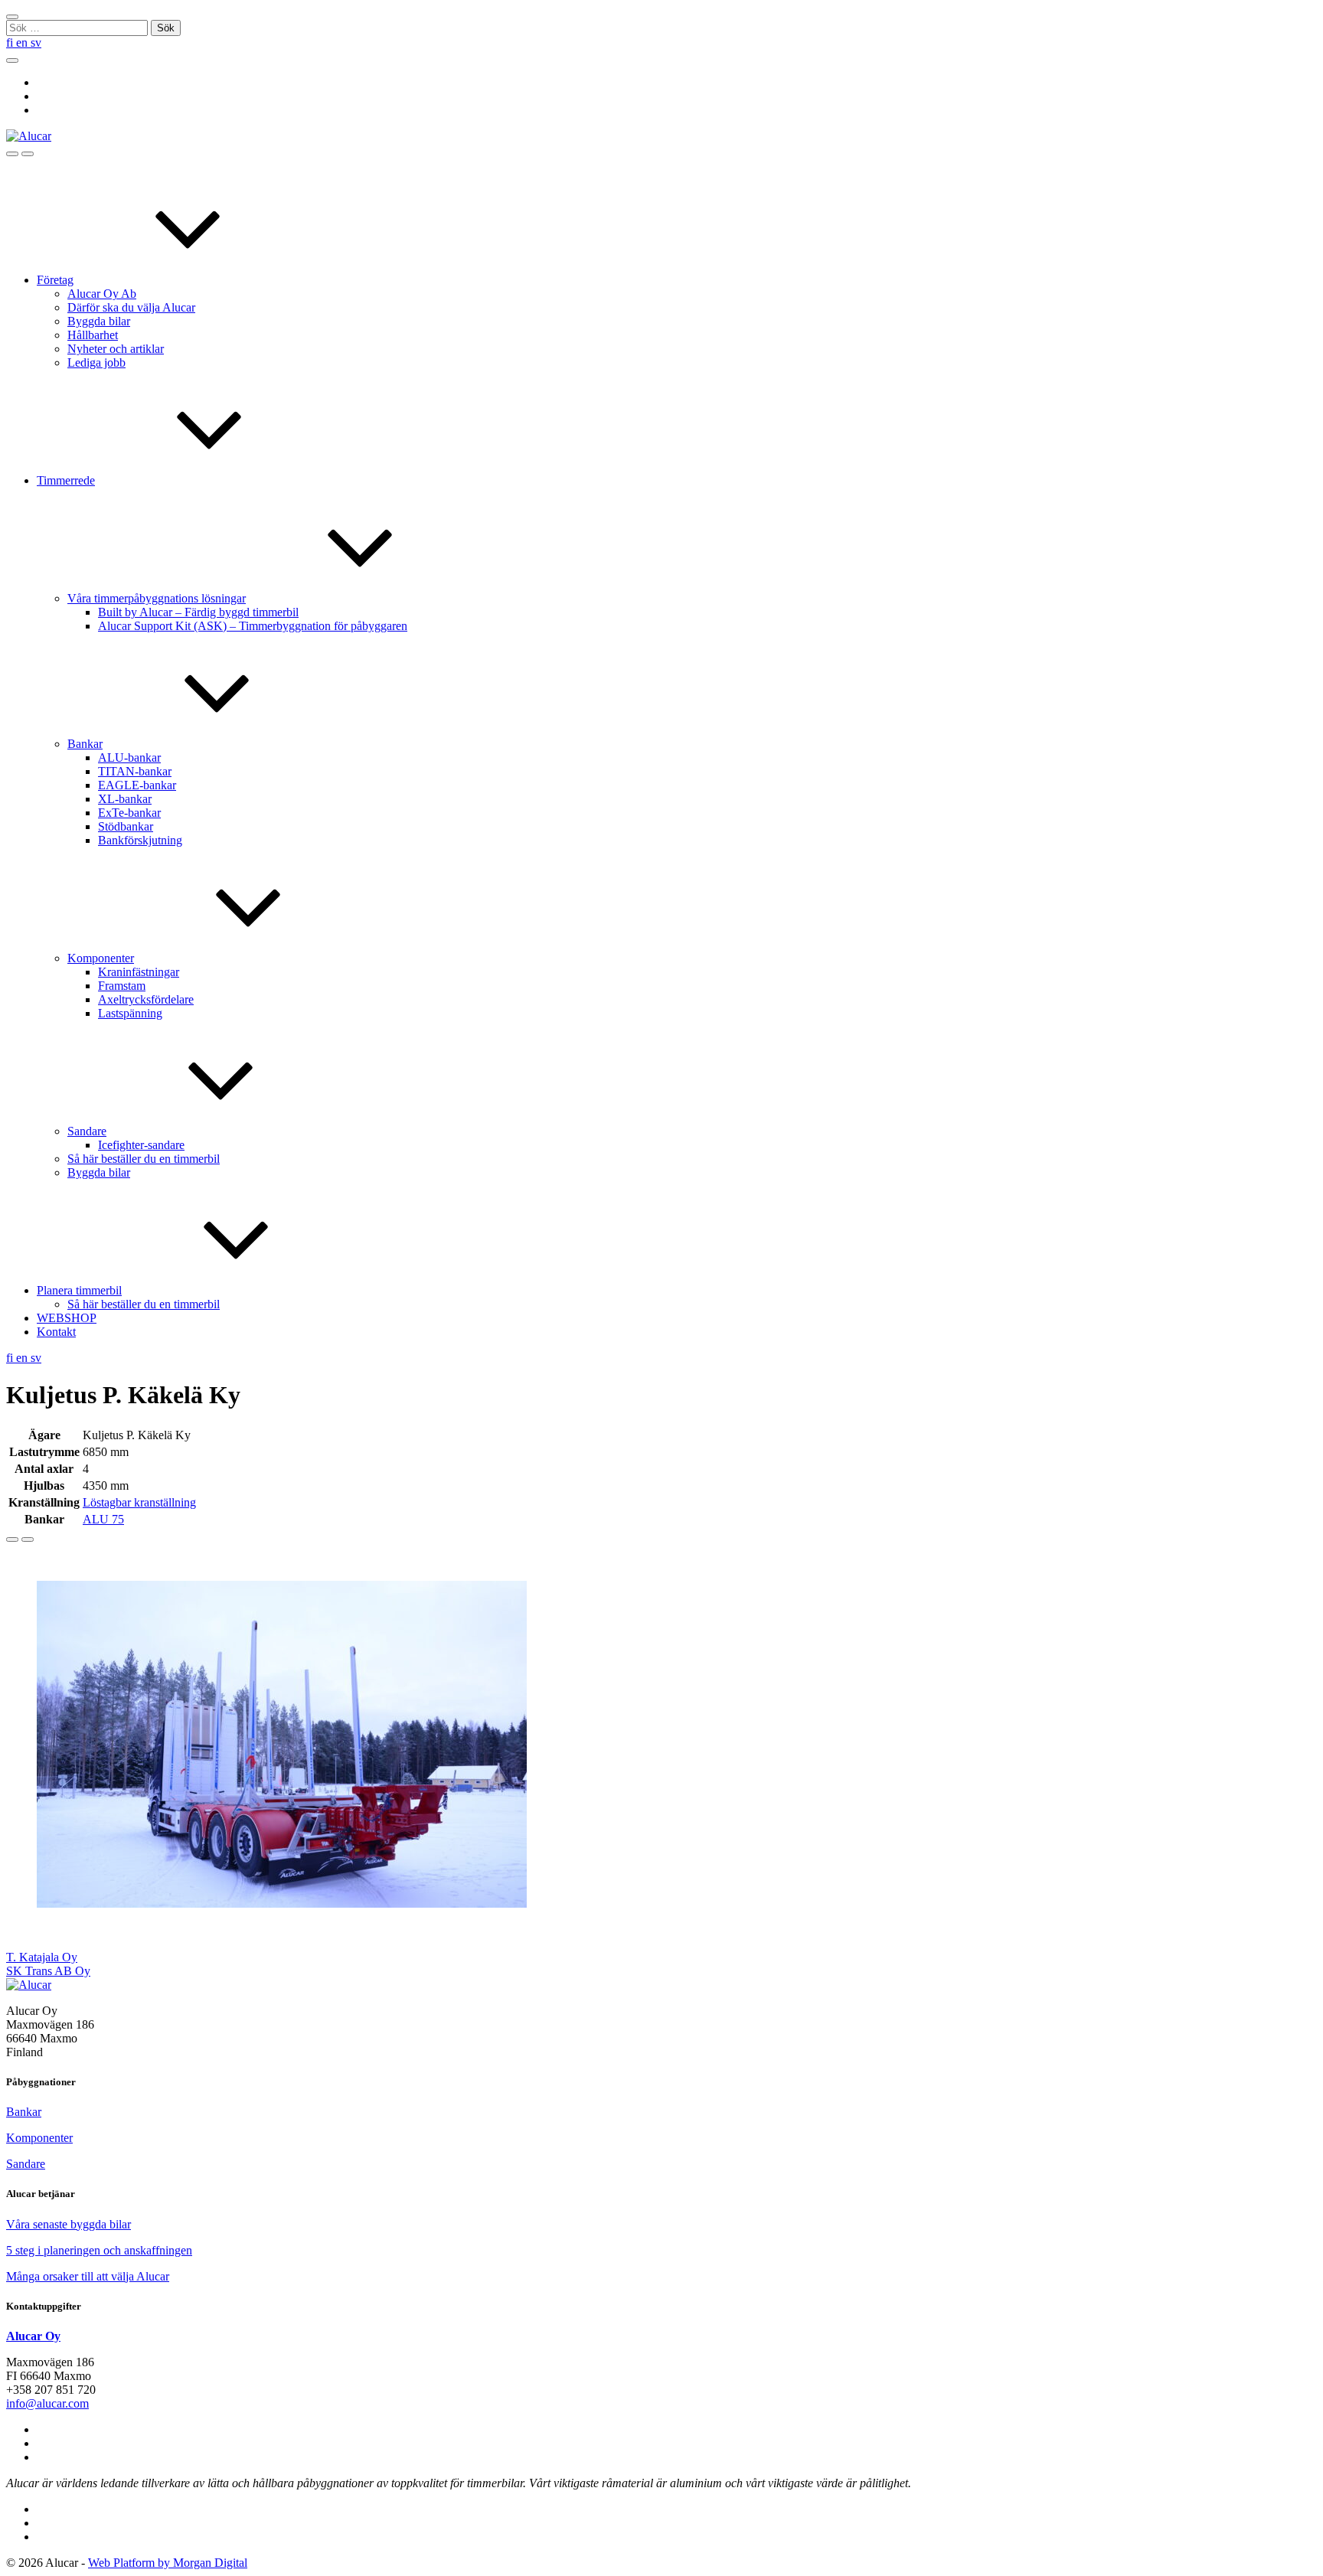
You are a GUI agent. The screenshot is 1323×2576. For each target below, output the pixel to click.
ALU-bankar (129, 757)
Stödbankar (126, 826)
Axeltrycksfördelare (146, 999)
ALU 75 (103, 1519)
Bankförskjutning (140, 840)
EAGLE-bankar (137, 785)
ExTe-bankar (129, 813)
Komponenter (101, 958)
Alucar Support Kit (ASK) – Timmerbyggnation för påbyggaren (253, 626)
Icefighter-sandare (141, 1145)
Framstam (122, 986)
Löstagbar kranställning (139, 1502)
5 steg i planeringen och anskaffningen (99, 2250)
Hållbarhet (93, 335)
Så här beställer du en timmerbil (144, 1159)
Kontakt (56, 1332)
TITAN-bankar (135, 771)
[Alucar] (29, 1985)
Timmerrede (66, 480)
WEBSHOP (67, 1318)
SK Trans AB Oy (48, 1971)
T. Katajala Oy (42, 1957)
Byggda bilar (99, 321)
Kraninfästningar (139, 972)
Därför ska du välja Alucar (131, 307)
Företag (55, 280)
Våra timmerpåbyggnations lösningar (157, 598)
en (23, 42)
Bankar (85, 744)
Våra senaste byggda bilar (69, 2224)
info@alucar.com (47, 2403)
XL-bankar (125, 799)
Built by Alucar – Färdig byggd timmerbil (198, 612)
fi (11, 42)
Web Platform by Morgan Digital (168, 2563)
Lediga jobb (96, 362)
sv (36, 42)
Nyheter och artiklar (116, 349)
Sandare (87, 1131)
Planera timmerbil (79, 1290)
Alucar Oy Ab (102, 294)
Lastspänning (130, 1013)
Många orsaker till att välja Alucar (88, 2276)
